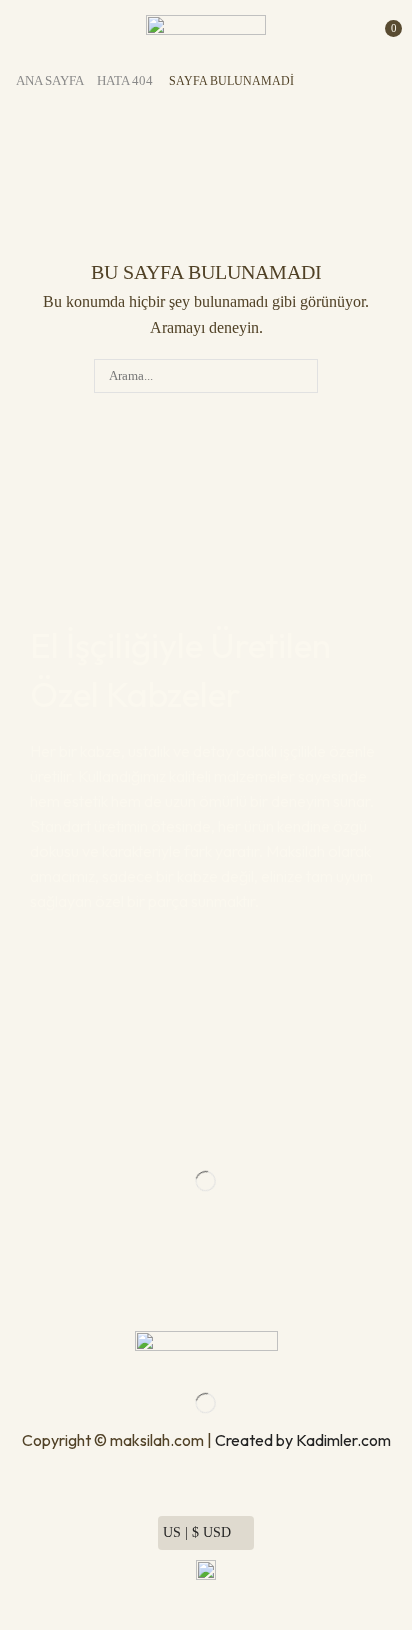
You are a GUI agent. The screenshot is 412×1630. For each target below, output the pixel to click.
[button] (18, 28)
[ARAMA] (301, 376)
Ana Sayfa (50, 80)
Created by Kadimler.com (303, 1440)
